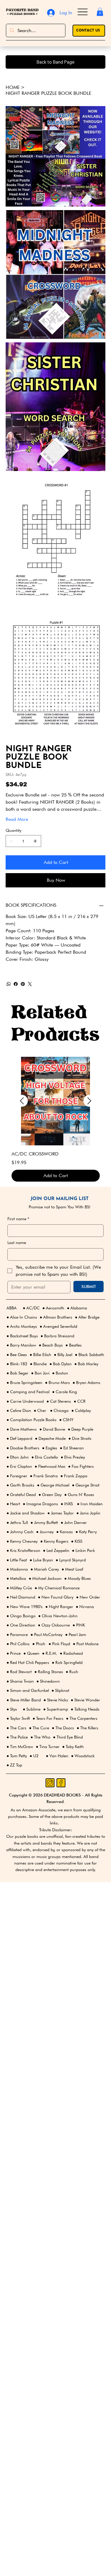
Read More (17, 833)
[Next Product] (89, 1115)
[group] (56, 1133)
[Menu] (83, 12)
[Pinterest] (23, 998)
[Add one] (35, 855)
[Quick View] (56, 1115)
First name (18, 1233)
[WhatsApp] (9, 998)
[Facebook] (16, 998)
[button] (100, 12)
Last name (17, 1257)
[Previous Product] (22, 1115)
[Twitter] (30, 998)
